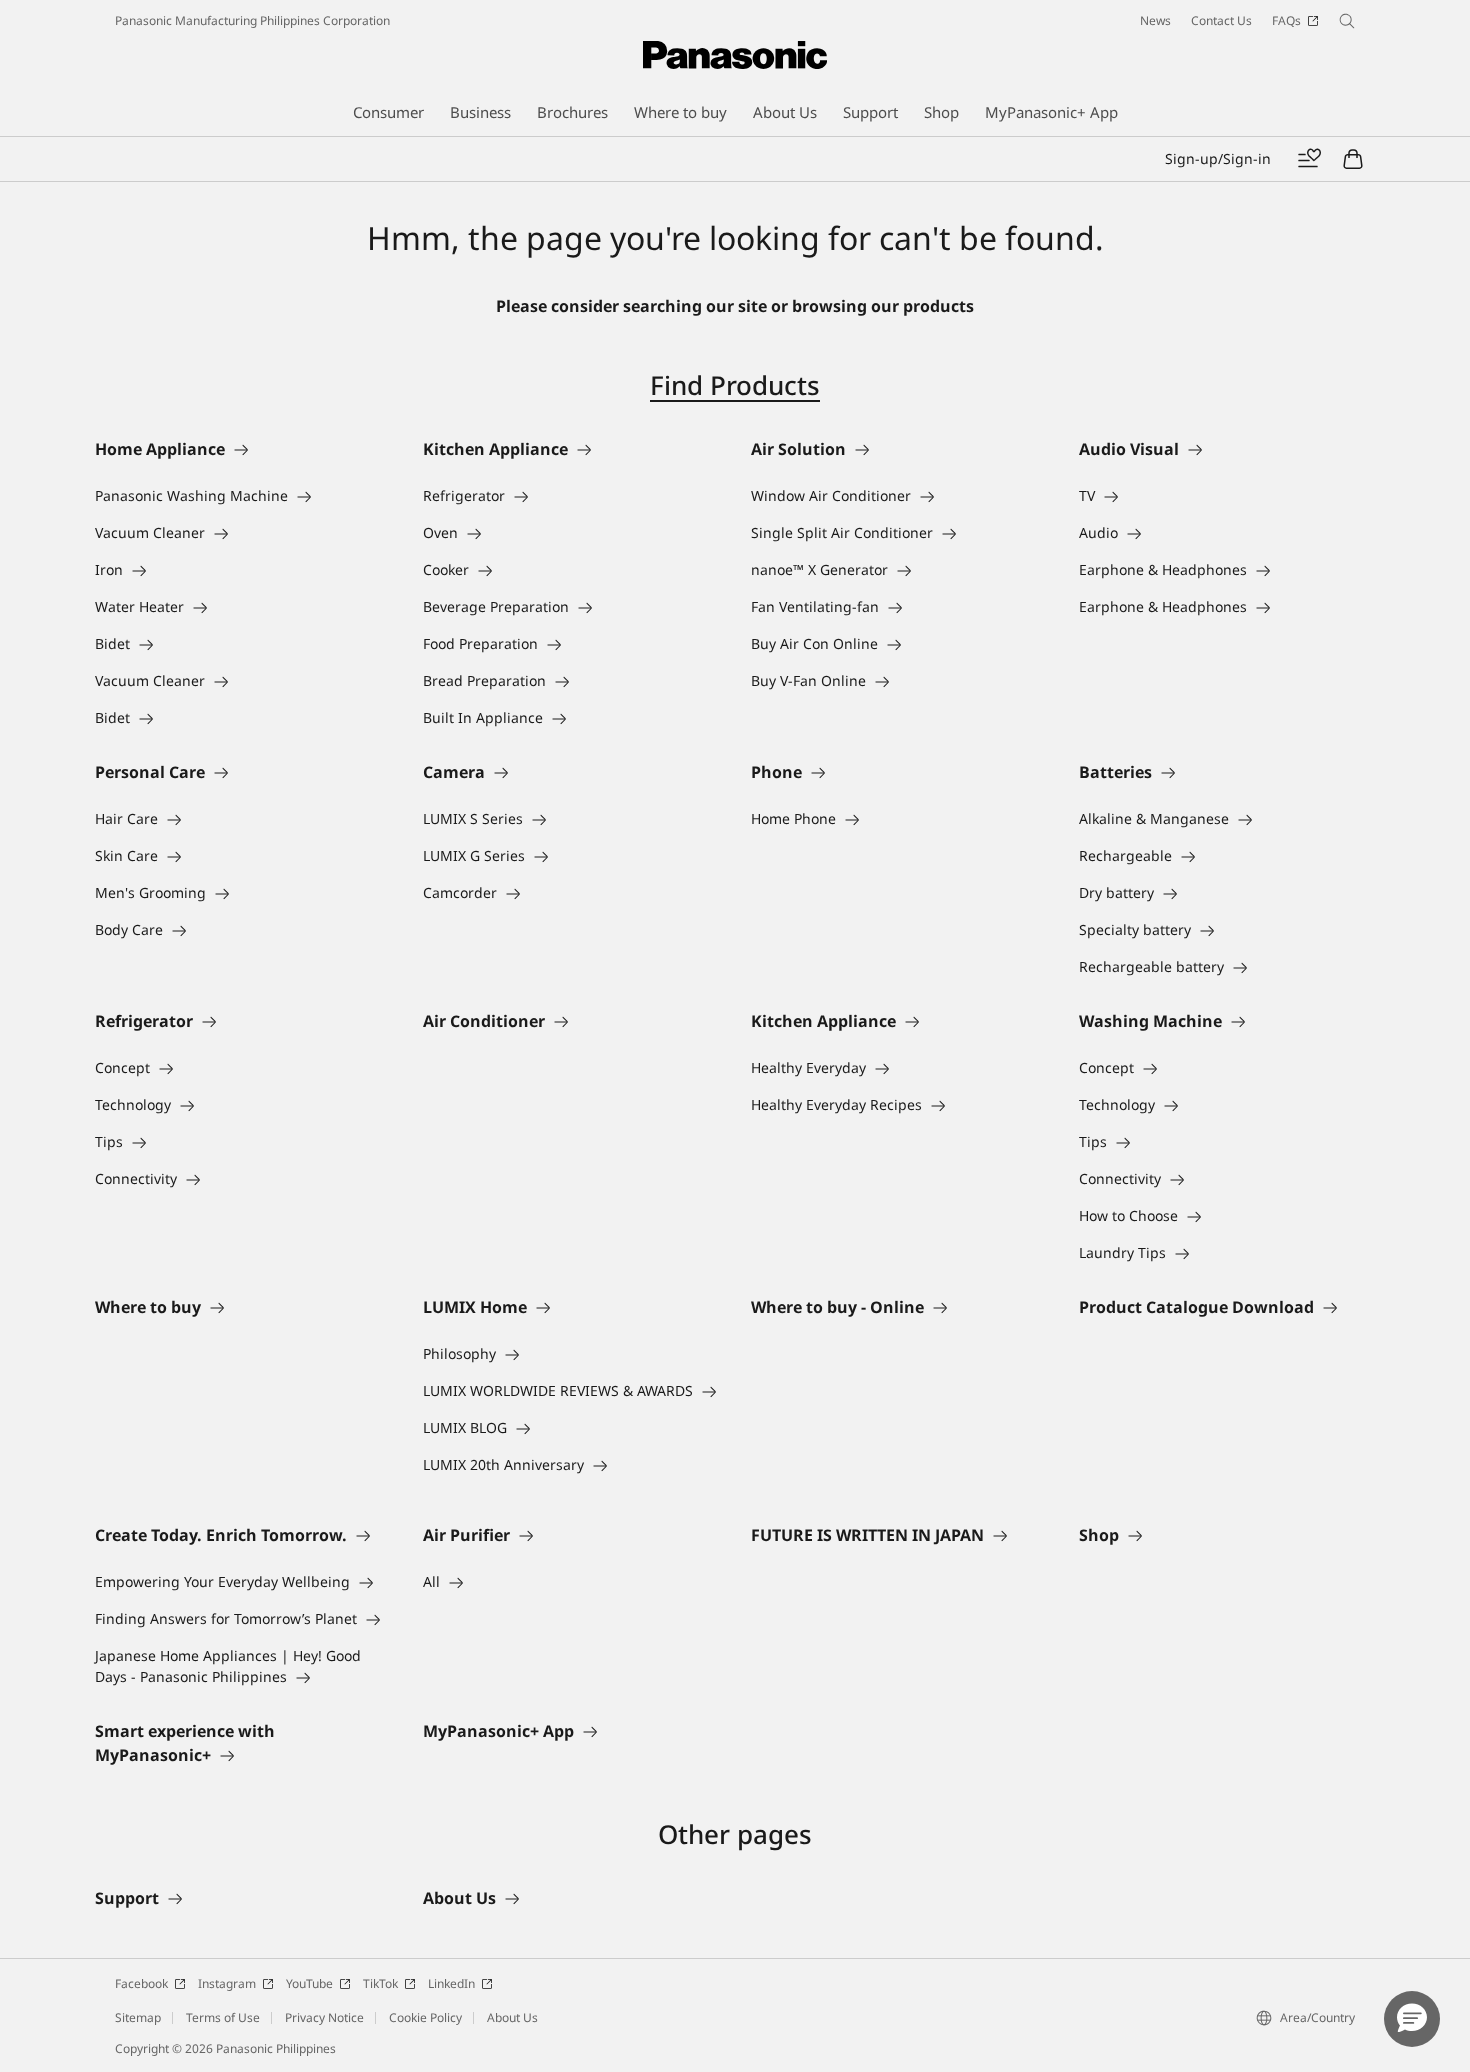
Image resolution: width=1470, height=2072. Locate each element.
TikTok (380, 1983)
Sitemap (138, 2017)
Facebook (141, 1983)
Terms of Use (223, 2017)
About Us (512, 2017)
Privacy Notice (324, 2017)
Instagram (227, 1983)
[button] (1412, 2019)
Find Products (735, 385)
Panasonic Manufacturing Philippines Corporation (252, 20)
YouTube (309, 1983)
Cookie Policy (425, 2017)
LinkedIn (451, 1983)
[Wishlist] (1309, 159)
